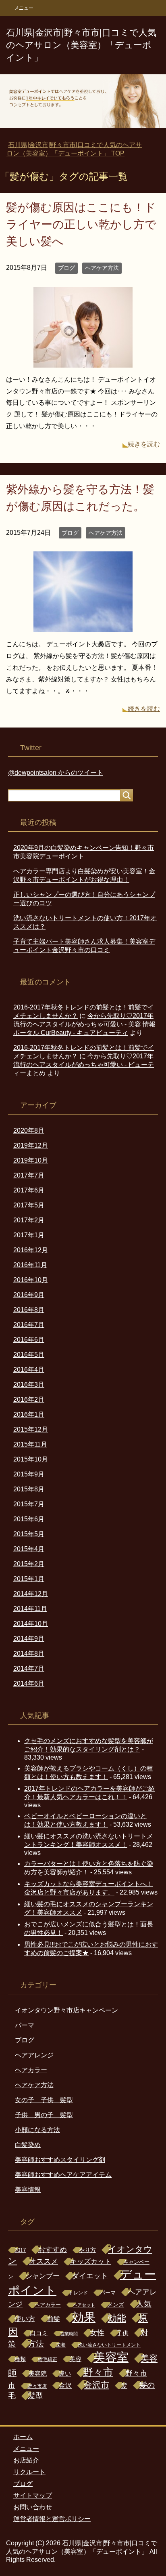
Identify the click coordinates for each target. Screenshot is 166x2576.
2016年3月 (29, 1385)
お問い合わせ (33, 2507)
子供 (122, 2333)
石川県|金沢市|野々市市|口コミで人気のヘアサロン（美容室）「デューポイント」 (81, 45)
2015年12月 (31, 1429)
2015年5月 (29, 1534)
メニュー (26, 2449)
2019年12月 (31, 1145)
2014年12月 (31, 1594)
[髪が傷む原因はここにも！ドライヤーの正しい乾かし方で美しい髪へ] (83, 361)
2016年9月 (29, 1295)
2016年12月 (31, 1250)
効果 (84, 2317)
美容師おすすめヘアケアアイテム (63, 2175)
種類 (20, 2359)
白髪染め (28, 2145)
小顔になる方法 (37, 2130)
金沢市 (96, 2385)
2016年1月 (29, 1414)
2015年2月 (29, 1564)
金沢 (65, 2385)
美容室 (111, 2357)
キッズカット (91, 2262)
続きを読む (144, 444)
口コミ (39, 2333)
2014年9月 (29, 1639)
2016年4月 (29, 1370)
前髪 (54, 2319)
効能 (117, 2318)
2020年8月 (29, 1130)
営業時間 (69, 2334)
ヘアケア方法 (102, 268)
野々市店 (37, 2386)
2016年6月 (29, 1340)
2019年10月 (31, 1160)
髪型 (35, 2396)
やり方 (87, 2250)
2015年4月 (29, 1549)
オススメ (44, 2261)
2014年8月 (29, 1654)
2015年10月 (31, 1459)
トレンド (78, 2293)
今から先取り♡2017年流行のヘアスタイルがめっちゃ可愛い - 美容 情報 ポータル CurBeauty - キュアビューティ (84, 1024)
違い (65, 2374)
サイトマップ (33, 2495)
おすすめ (52, 2250)
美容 (75, 2359)
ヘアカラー (31, 2070)
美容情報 (28, 2190)
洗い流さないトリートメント (109, 2345)
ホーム (23, 2437)
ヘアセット (84, 2305)
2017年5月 (29, 1205)
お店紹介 (26, 2460)
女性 (97, 2333)
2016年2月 (29, 1399)
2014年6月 (29, 1683)
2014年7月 (29, 1669)
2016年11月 (30, 1265)
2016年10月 (31, 1280)
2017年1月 (29, 1235)
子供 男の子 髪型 (44, 2115)
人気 (144, 2304)
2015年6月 (29, 1519)
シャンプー (43, 2276)
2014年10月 (31, 1624)
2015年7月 (29, 1504)
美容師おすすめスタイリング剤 (60, 2160)
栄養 (61, 2345)
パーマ (25, 2025)
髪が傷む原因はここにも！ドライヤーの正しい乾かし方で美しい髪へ (81, 224)
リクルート (29, 2472)
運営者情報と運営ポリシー (52, 2519)
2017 (20, 2250)
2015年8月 (29, 1489)
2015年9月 (29, 1474)
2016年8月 (29, 1310)
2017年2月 (29, 1220)
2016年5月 (29, 1355)
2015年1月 (29, 1579)
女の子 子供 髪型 (44, 2100)
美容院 (38, 2373)
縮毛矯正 (48, 2359)
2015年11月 (30, 1444)
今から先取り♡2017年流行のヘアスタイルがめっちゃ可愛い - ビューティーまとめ (84, 1065)
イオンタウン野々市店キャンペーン (66, 2010)
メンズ (116, 2305)
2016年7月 (29, 1325)
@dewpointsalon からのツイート (56, 773)
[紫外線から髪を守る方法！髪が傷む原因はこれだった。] (83, 626)
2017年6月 (29, 1190)
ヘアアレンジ (34, 2055)
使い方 (25, 2319)
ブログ (66, 268)
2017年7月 (29, 1175)
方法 (36, 2344)
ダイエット (90, 2276)
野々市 (98, 2372)
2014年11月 (30, 1609)
